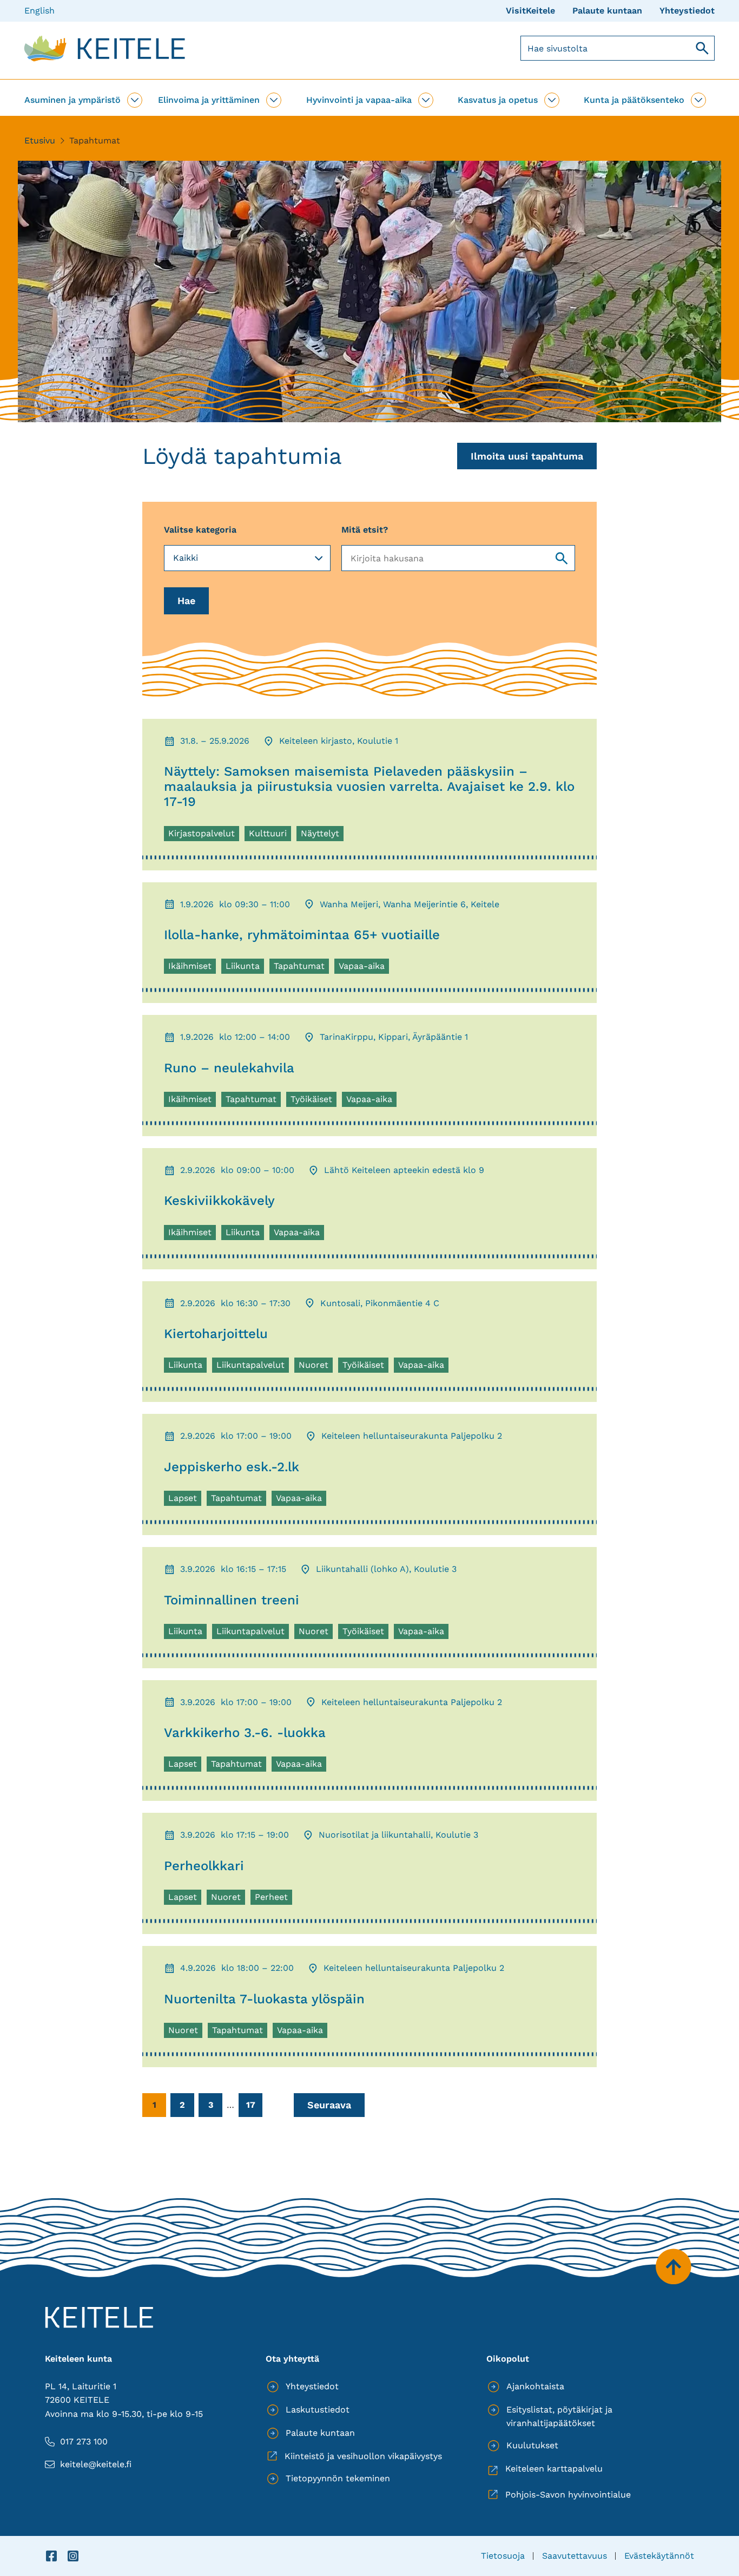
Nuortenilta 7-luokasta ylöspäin (264, 1999)
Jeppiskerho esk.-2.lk (232, 1467)
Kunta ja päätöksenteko (634, 100)
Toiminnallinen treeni (232, 1600)
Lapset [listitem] (184, 1499)
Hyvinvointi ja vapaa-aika (359, 100)
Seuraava (329, 2105)
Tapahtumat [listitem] (301, 967)
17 (251, 2105)
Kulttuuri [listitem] (270, 835)
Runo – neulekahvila (229, 1068)
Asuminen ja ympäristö (72, 100)
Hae (186, 601)
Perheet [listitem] (273, 1898)
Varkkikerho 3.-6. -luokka (245, 1733)
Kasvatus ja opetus (498, 100)
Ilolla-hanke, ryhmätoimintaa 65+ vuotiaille (302, 935)
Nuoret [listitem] (315, 1366)
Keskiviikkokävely (219, 1201)
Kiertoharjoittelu (216, 1334)
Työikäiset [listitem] (313, 1100)
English (39, 11)
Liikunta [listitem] (245, 967)
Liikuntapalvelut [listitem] (250, 1366)
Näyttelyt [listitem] (322, 835)
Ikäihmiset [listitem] (192, 967)
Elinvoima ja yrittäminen (209, 100)
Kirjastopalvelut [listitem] (201, 835)
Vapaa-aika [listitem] (364, 967)
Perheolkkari (204, 1866)
